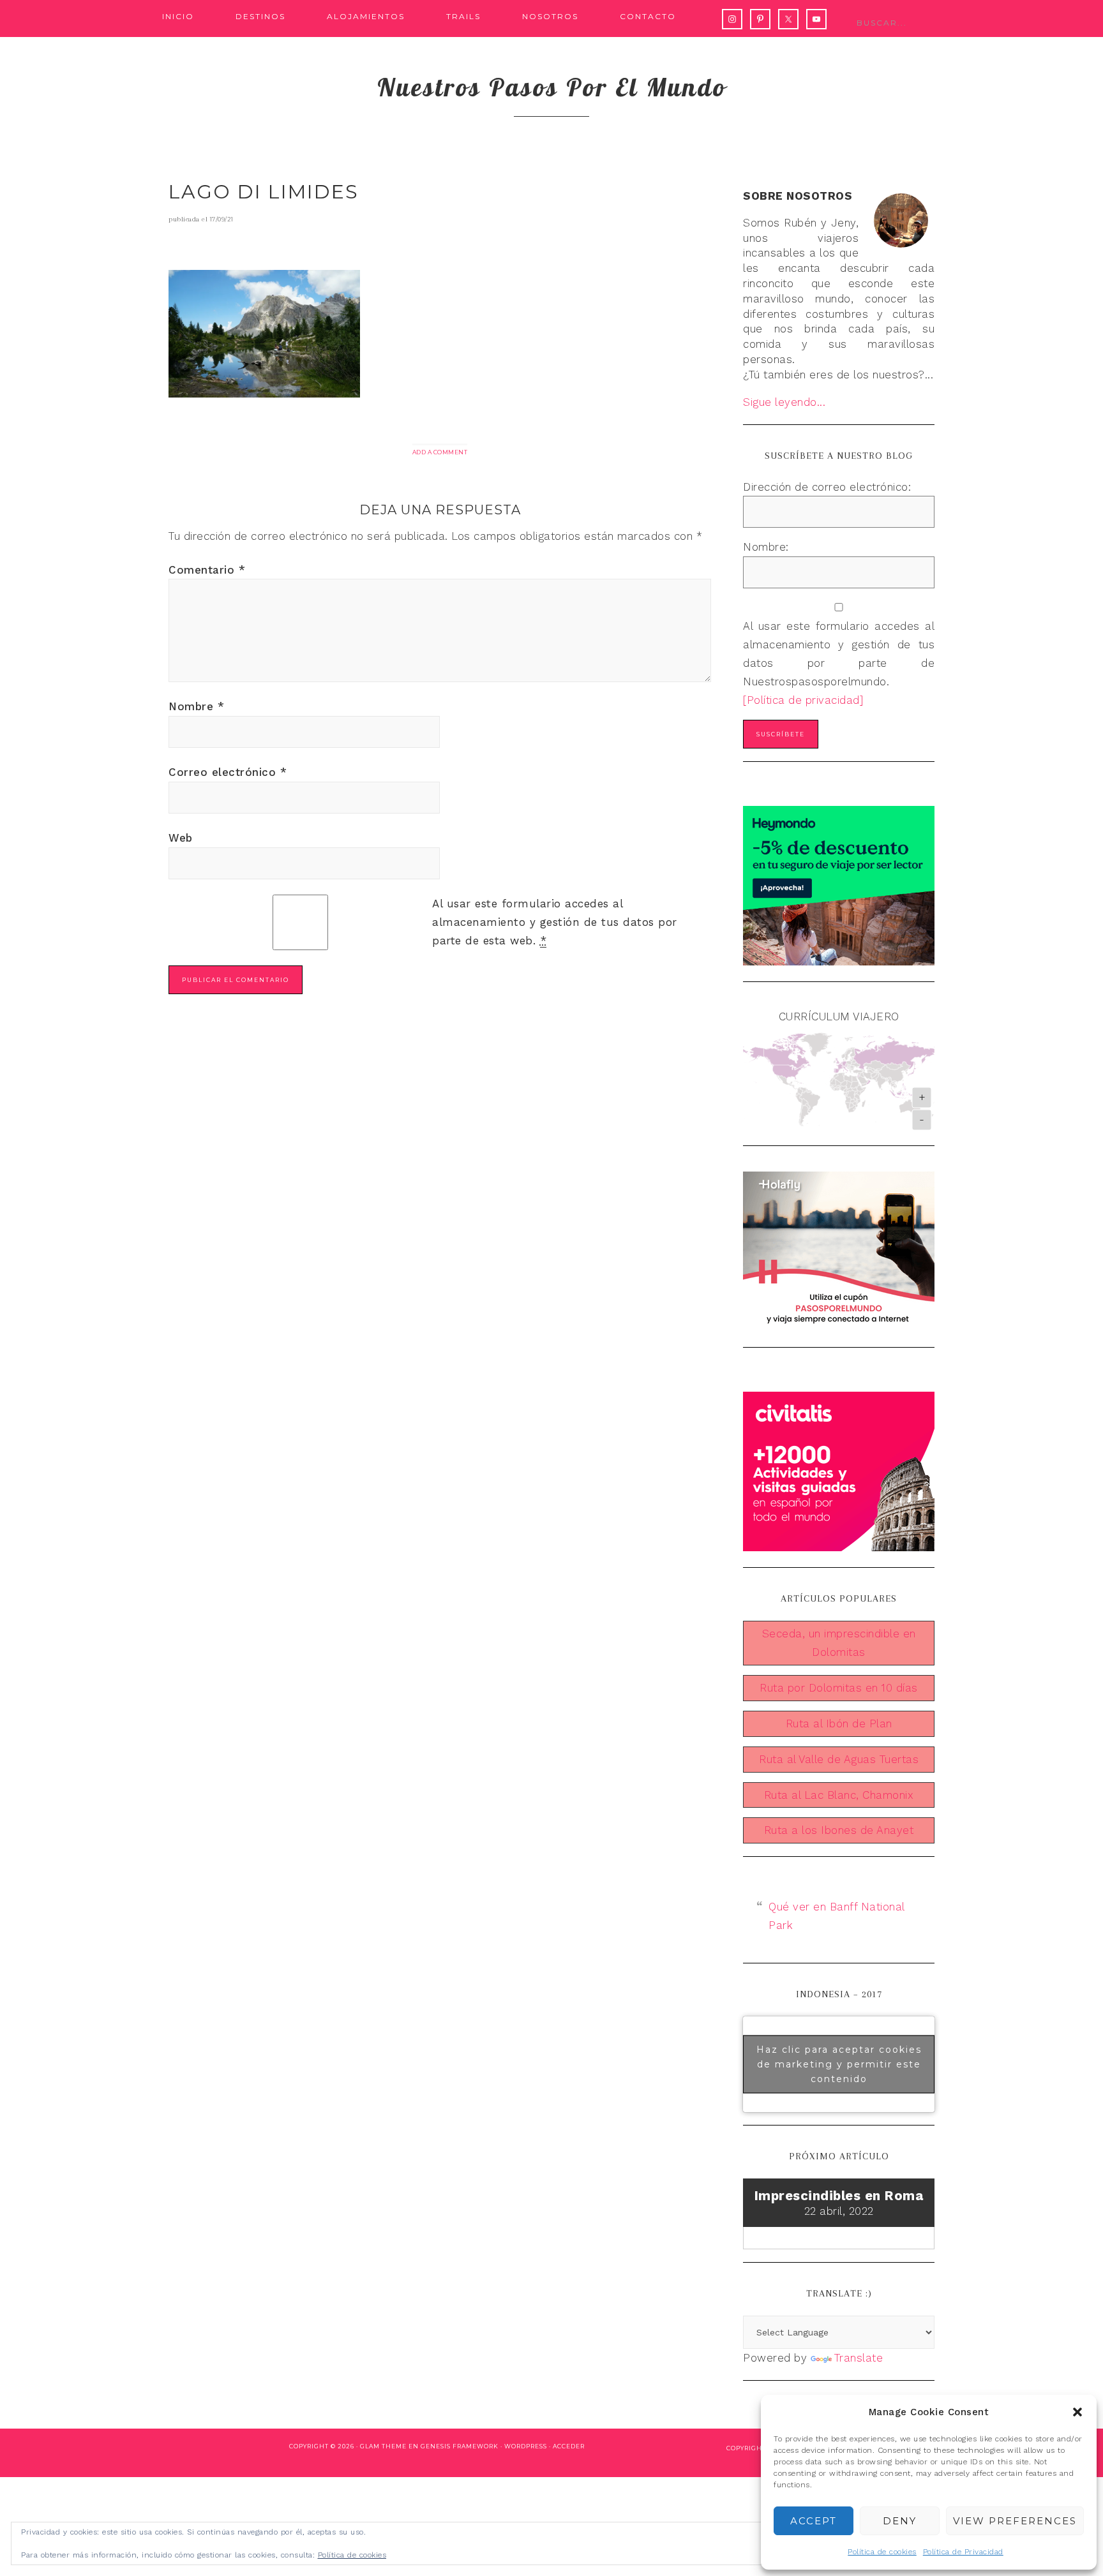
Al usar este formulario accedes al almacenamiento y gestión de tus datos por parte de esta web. (555, 922)
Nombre (196, 706)
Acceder (569, 2446)
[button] (1077, 2412)
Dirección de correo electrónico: (827, 487)
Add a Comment (440, 452)
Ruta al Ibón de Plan (839, 1724)
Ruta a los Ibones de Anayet (839, 1830)
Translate (859, 2358)
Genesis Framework (460, 2446)
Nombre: (766, 547)
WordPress (526, 2446)
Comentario (207, 570)
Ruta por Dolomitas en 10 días (839, 1688)
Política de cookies (882, 2552)
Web (181, 838)
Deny (900, 2521)
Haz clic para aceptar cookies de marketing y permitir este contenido (839, 2064)
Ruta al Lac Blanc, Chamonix (839, 1795)
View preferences (1015, 2521)
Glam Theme (383, 2446)
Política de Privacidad (963, 2552)
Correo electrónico (228, 772)
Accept (814, 2521)
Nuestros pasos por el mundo (552, 87)
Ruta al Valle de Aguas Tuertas (839, 1759)
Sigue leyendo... (784, 402)
